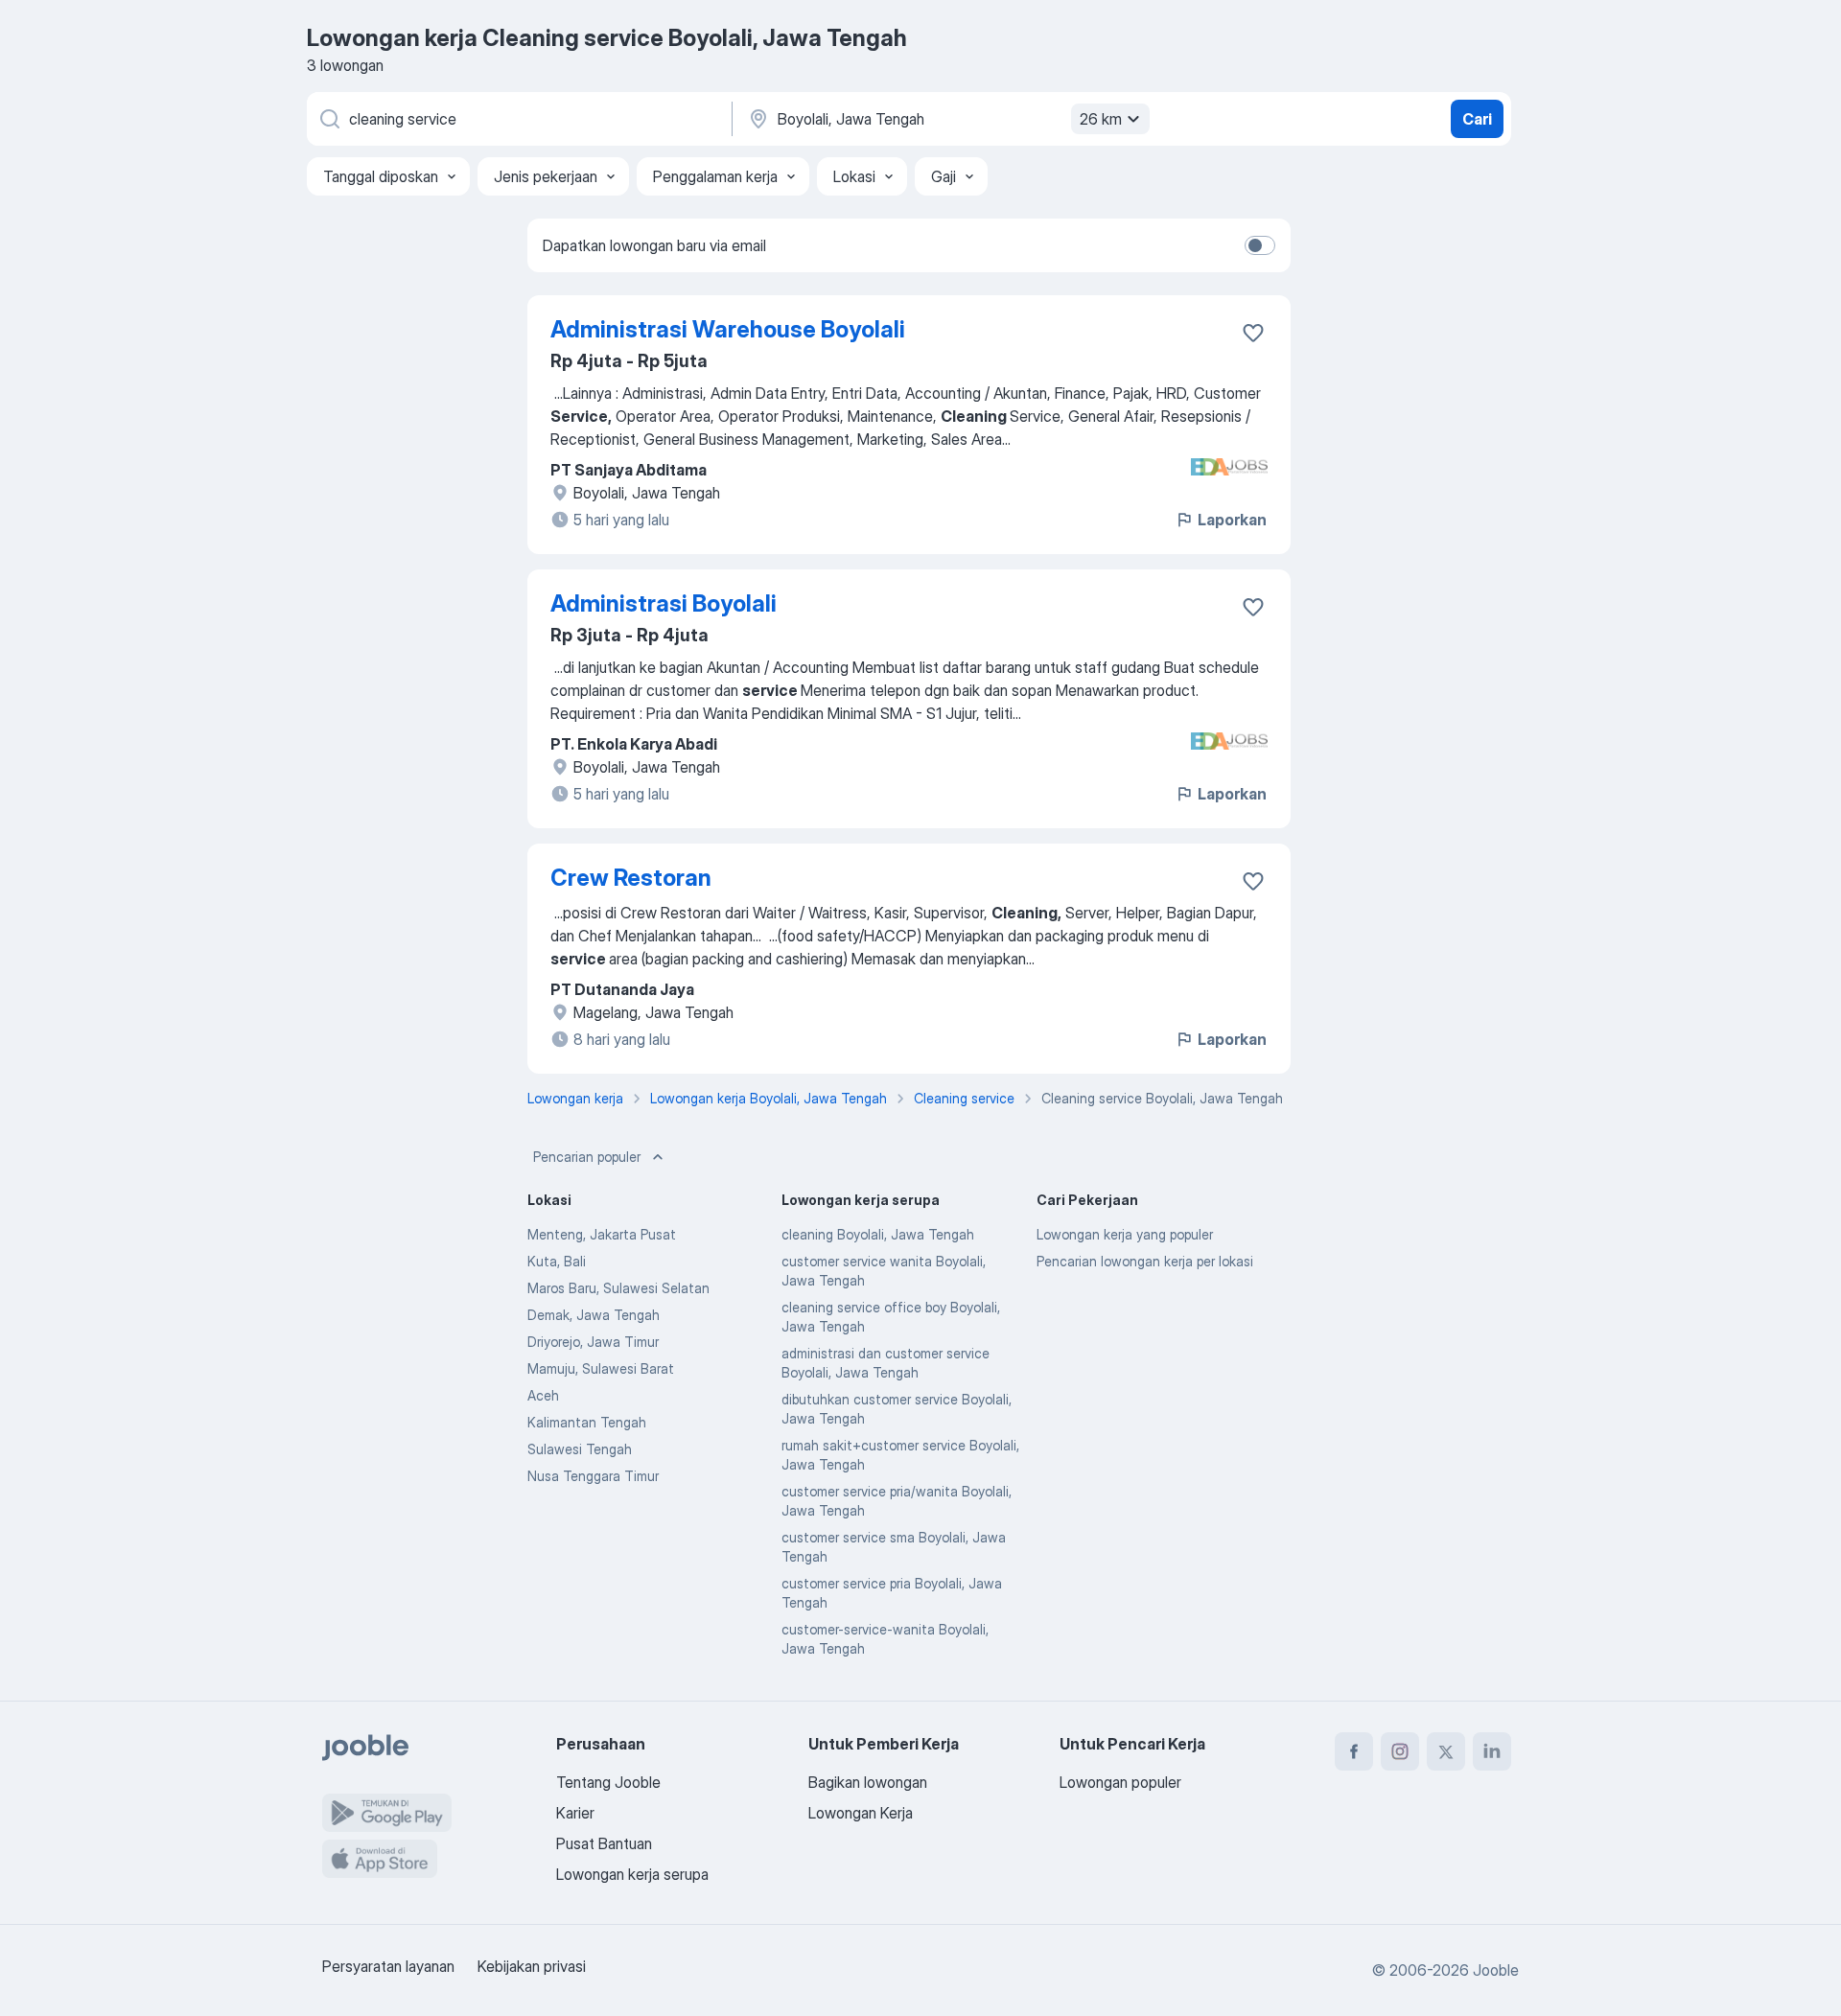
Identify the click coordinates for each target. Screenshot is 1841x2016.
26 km (1101, 119)
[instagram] (1400, 1751)
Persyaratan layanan (388, 1966)
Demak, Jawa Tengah (594, 1315)
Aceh (543, 1395)
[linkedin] (1492, 1751)
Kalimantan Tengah (587, 1422)
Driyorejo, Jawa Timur (593, 1342)
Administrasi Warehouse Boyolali (728, 329)
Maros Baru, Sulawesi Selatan (618, 1288)
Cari (1477, 119)
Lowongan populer (1120, 1782)
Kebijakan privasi (532, 1966)
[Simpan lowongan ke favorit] (1253, 333)
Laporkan (1232, 520)
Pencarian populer (587, 1157)
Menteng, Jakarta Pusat (602, 1234)
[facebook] (1354, 1751)
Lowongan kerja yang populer (1125, 1234)
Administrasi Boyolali (664, 603)
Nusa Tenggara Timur (593, 1476)
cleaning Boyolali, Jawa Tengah (878, 1234)
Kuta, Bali (557, 1261)
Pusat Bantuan (604, 1843)
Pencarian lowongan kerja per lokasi (1145, 1261)
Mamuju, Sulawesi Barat (601, 1368)
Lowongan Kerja (861, 1813)
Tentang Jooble (608, 1782)
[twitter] (1446, 1751)
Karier (575, 1813)
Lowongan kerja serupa (632, 1874)
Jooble (1496, 1970)
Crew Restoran (631, 878)
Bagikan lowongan (868, 1782)
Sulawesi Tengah (580, 1449)
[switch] (1260, 245)
